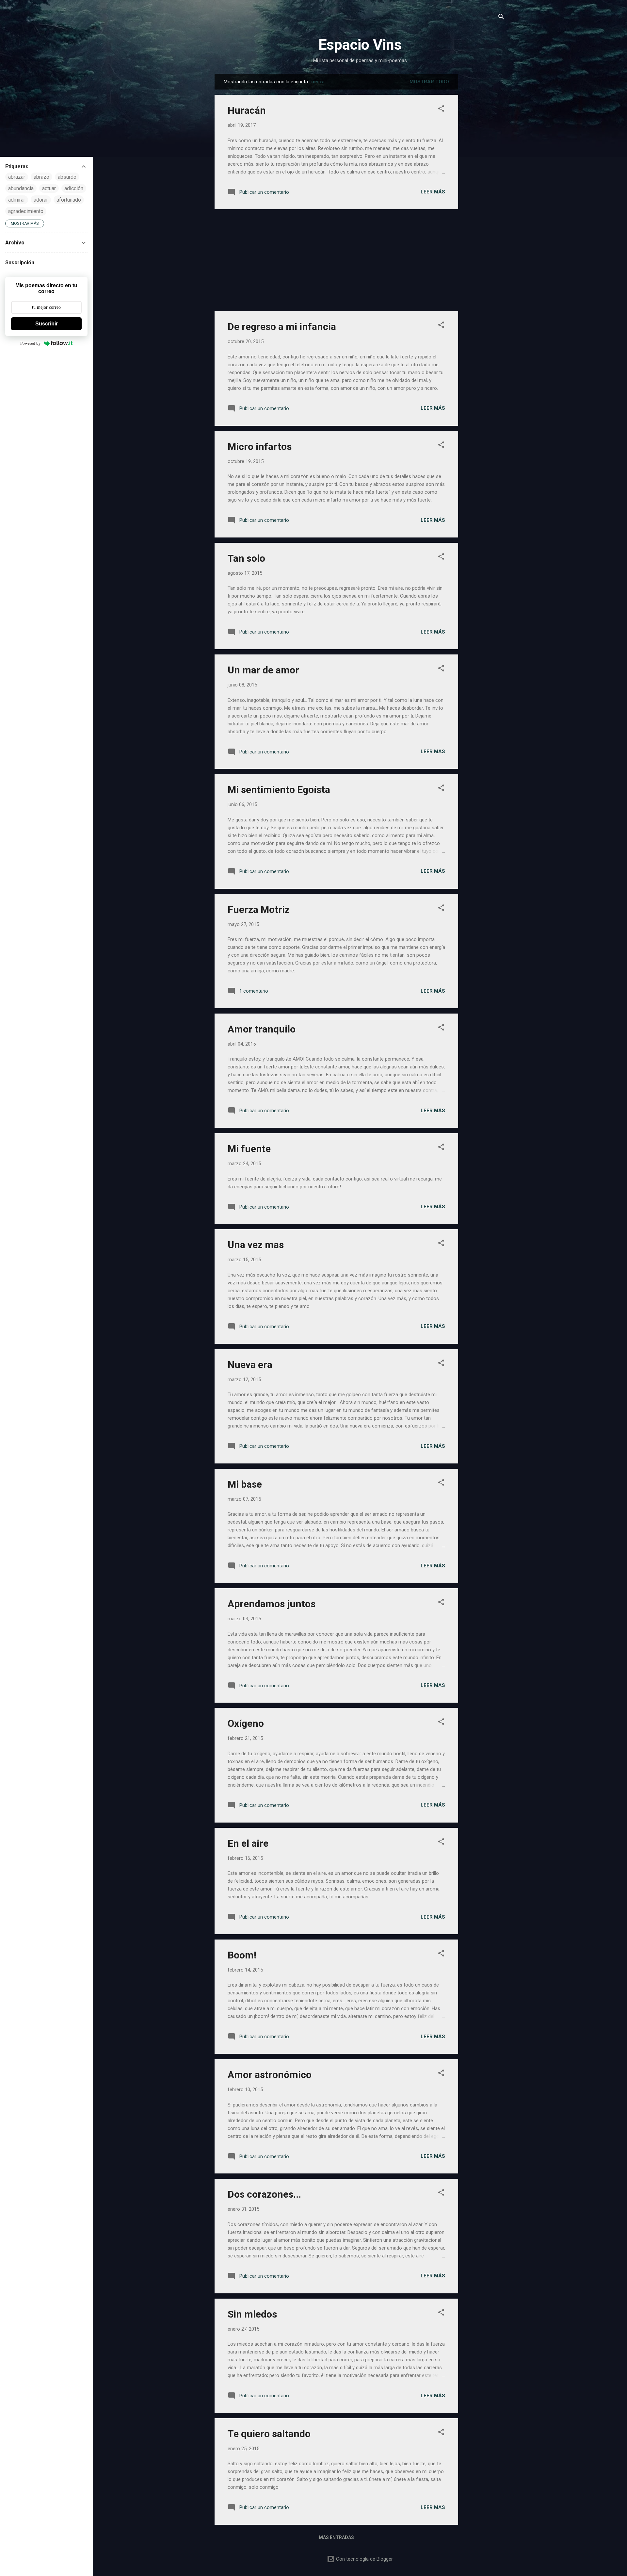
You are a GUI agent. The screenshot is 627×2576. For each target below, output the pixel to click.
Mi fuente (249, 1149)
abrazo (41, 177)
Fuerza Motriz (259, 909)
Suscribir (47, 324)
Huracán (247, 110)
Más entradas (336, 2537)
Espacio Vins (360, 45)
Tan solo (246, 558)
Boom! (242, 1955)
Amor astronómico (270, 2075)
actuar (49, 188)
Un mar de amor (263, 670)
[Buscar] (501, 18)
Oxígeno (246, 1723)
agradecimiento (26, 211)
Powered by (31, 343)
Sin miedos (252, 2314)
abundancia (21, 188)
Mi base (245, 1484)
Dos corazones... (264, 2194)
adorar (41, 200)
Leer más (433, 192)
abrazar (17, 177)
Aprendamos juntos (272, 1604)
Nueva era (250, 1365)
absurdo (67, 177)
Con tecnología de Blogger (364, 2559)
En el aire (248, 1843)
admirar (17, 200)
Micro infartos (260, 446)
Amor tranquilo (262, 1029)
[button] (441, 110)
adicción (74, 188)
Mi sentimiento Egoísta (279, 790)
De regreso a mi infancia (282, 327)
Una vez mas (256, 1245)
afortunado (69, 200)
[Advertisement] (484, 172)
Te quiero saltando (269, 2434)
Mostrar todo (429, 82)
